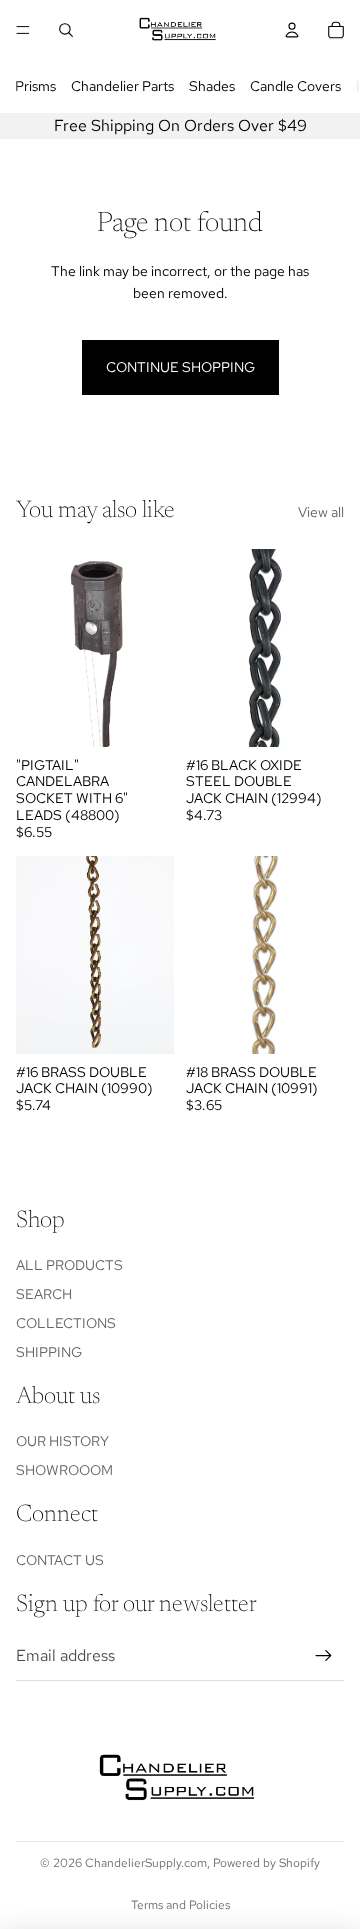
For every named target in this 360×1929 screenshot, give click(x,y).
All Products (69, 1265)
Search (44, 1294)
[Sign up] (324, 1656)
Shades (212, 86)
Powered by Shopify (266, 1863)
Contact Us (60, 1560)
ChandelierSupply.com (146, 1863)
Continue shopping (180, 367)
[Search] (66, 30)
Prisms (35, 86)
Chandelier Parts (122, 86)
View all (321, 512)
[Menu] (23, 30)
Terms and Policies (180, 1905)
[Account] (292, 30)
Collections (66, 1323)
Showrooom (64, 1470)
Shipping (49, 1352)
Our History (62, 1441)
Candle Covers (295, 86)
